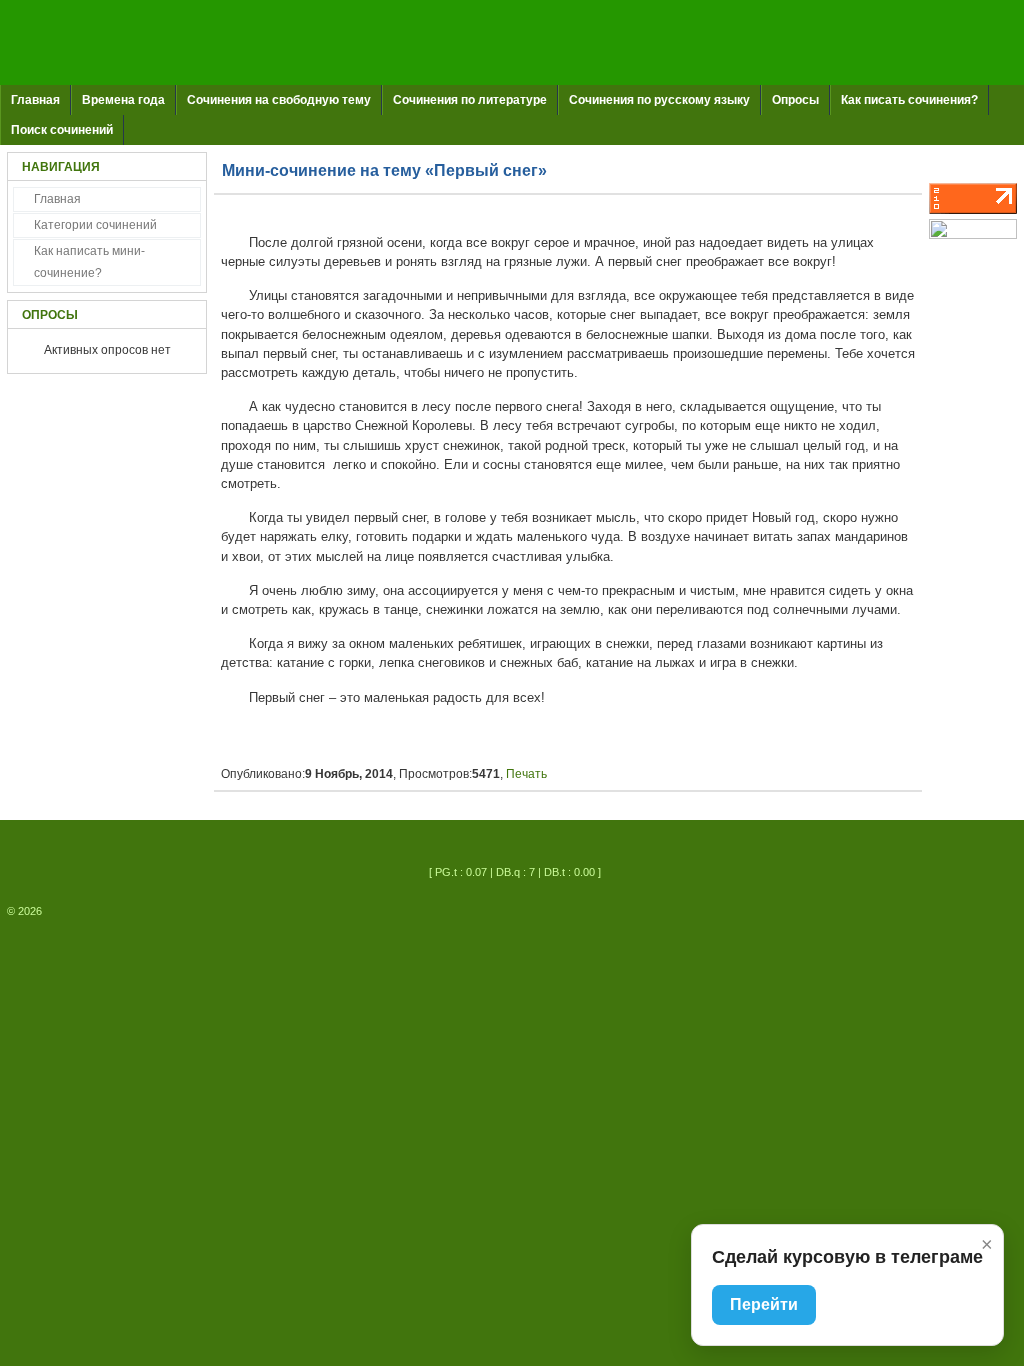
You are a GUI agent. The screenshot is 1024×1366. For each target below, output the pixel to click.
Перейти (764, 1304)
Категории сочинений (95, 225)
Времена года (123, 100)
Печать (526, 774)
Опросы (795, 100)
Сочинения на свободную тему (279, 100)
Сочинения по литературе (470, 100)
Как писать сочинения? (909, 100)
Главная (35, 100)
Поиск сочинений (62, 130)
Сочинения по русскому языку (659, 100)
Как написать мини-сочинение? (89, 262)
